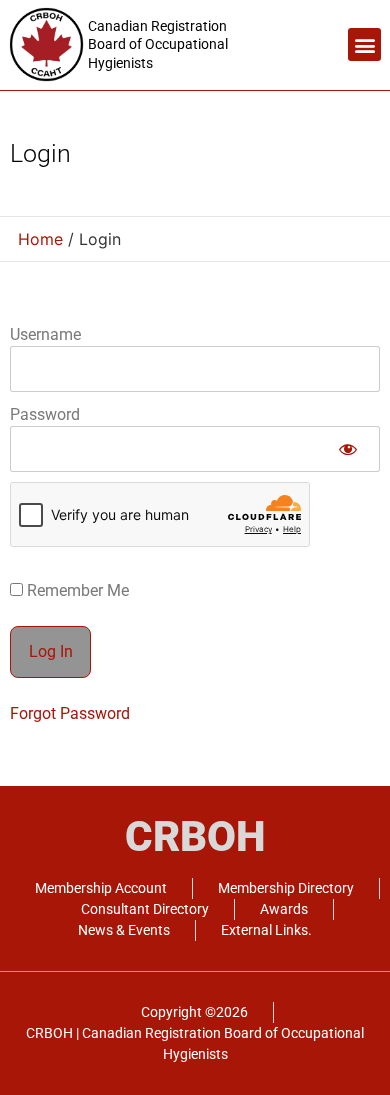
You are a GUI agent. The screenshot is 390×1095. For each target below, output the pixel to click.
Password (45, 414)
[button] (364, 44)
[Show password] (347, 449)
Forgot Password (70, 713)
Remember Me (76, 591)
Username (45, 334)
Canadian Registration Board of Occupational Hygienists (158, 44)
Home (40, 239)
